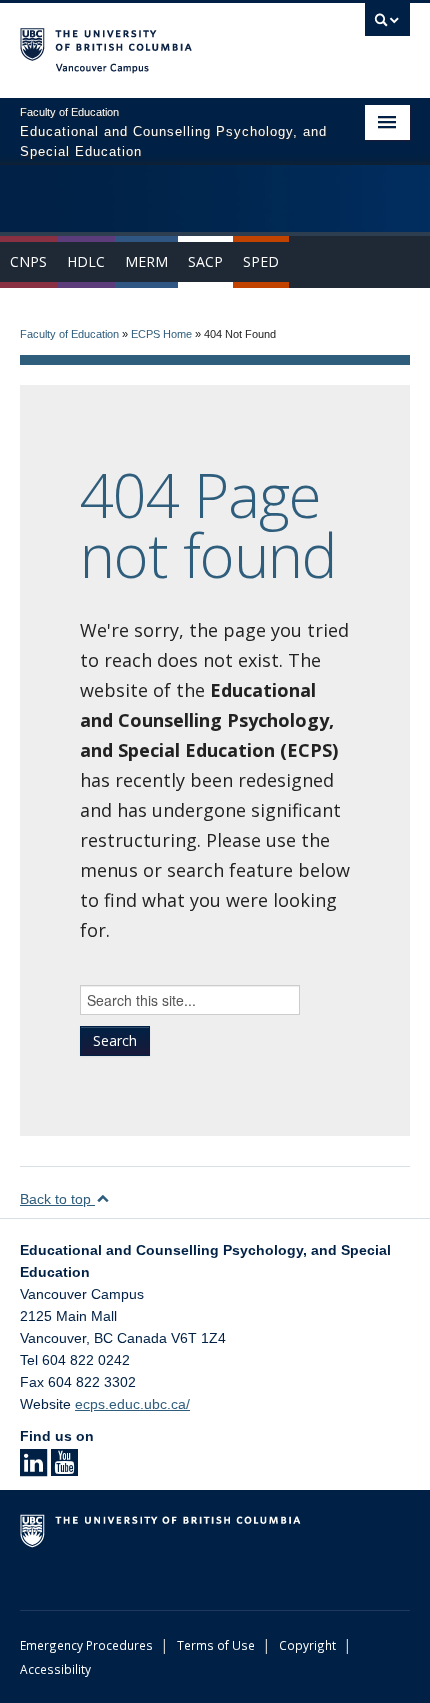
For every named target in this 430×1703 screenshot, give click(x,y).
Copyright (307, 1645)
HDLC (86, 261)
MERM (146, 261)
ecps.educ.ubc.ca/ (132, 1404)
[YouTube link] (64, 1469)
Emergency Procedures (86, 1645)
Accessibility (55, 1669)
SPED (261, 261)
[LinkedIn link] (33, 1469)
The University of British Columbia (156, 41)
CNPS (28, 261)
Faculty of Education (69, 334)
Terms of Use (216, 1645)
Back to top (57, 1199)
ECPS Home (161, 334)
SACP (205, 261)
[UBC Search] (387, 25)
